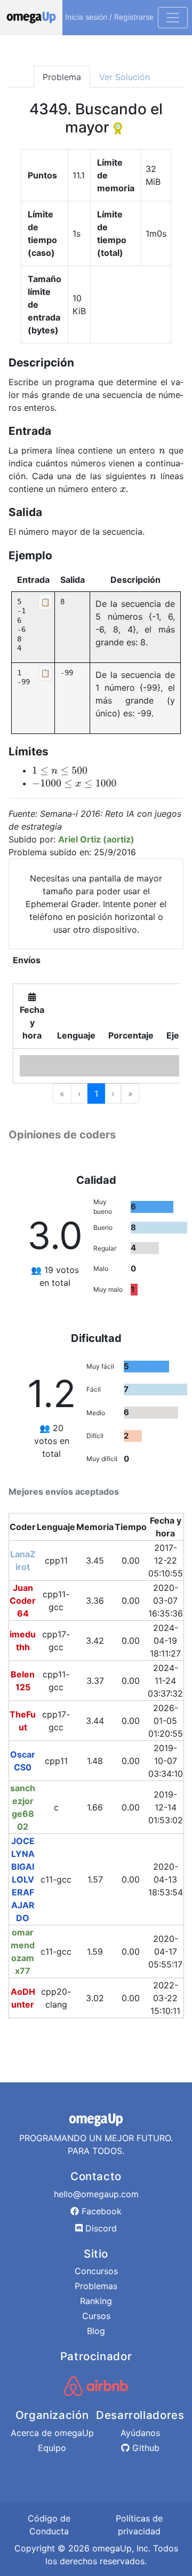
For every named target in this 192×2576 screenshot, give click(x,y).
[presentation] (162, 450)
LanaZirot (23, 1560)
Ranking (96, 2301)
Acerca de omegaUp (52, 2433)
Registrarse (134, 17)
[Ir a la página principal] (31, 18)
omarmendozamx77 (23, 1951)
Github (145, 2448)
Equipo (52, 2448)
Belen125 (23, 1681)
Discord (100, 2228)
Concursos (96, 2271)
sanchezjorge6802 (23, 1807)
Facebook (100, 2211)
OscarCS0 (23, 1761)
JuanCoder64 (23, 1601)
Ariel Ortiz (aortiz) (96, 839)
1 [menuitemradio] (96, 1094)
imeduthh (23, 1641)
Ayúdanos (140, 2433)
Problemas (96, 2286)
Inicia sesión (86, 17)
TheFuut (23, 1721)
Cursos (96, 2316)
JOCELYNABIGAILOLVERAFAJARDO (23, 1879)
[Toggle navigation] (173, 18)
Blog (96, 2331)
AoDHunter (23, 1998)
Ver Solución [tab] (125, 77)
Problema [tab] (62, 77)
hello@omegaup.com (96, 2194)
